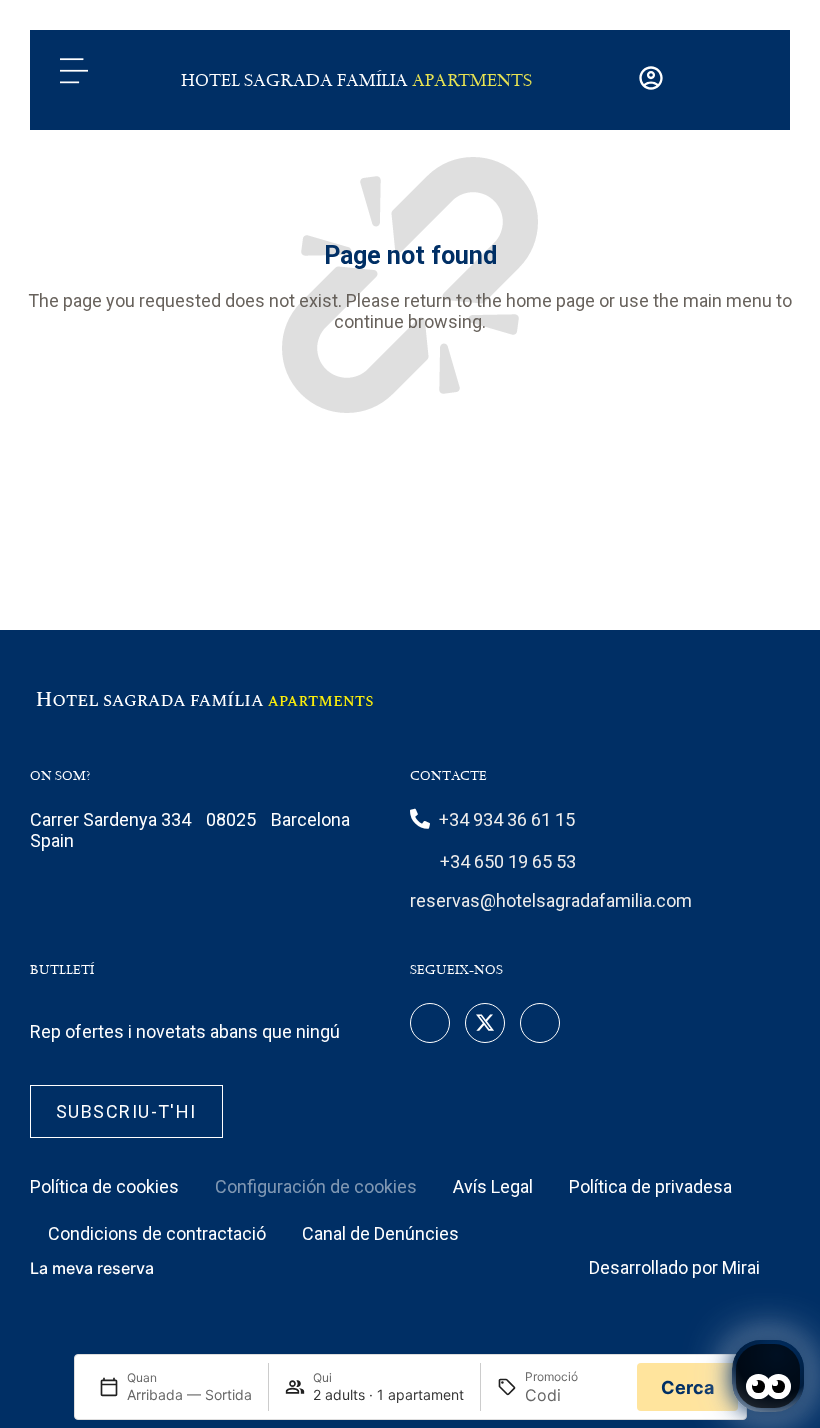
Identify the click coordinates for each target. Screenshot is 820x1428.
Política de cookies (104, 1186)
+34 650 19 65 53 (508, 861)
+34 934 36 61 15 (507, 819)
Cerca (687, 1387)
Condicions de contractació (157, 1233)
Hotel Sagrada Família (356, 80)
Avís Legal (493, 1186)
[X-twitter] (485, 1023)
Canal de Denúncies (380, 1233)
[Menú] (74, 71)
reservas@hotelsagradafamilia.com (551, 900)
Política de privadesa (650, 1186)
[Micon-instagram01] (540, 1023)
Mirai (741, 1267)
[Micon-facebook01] (430, 1023)
